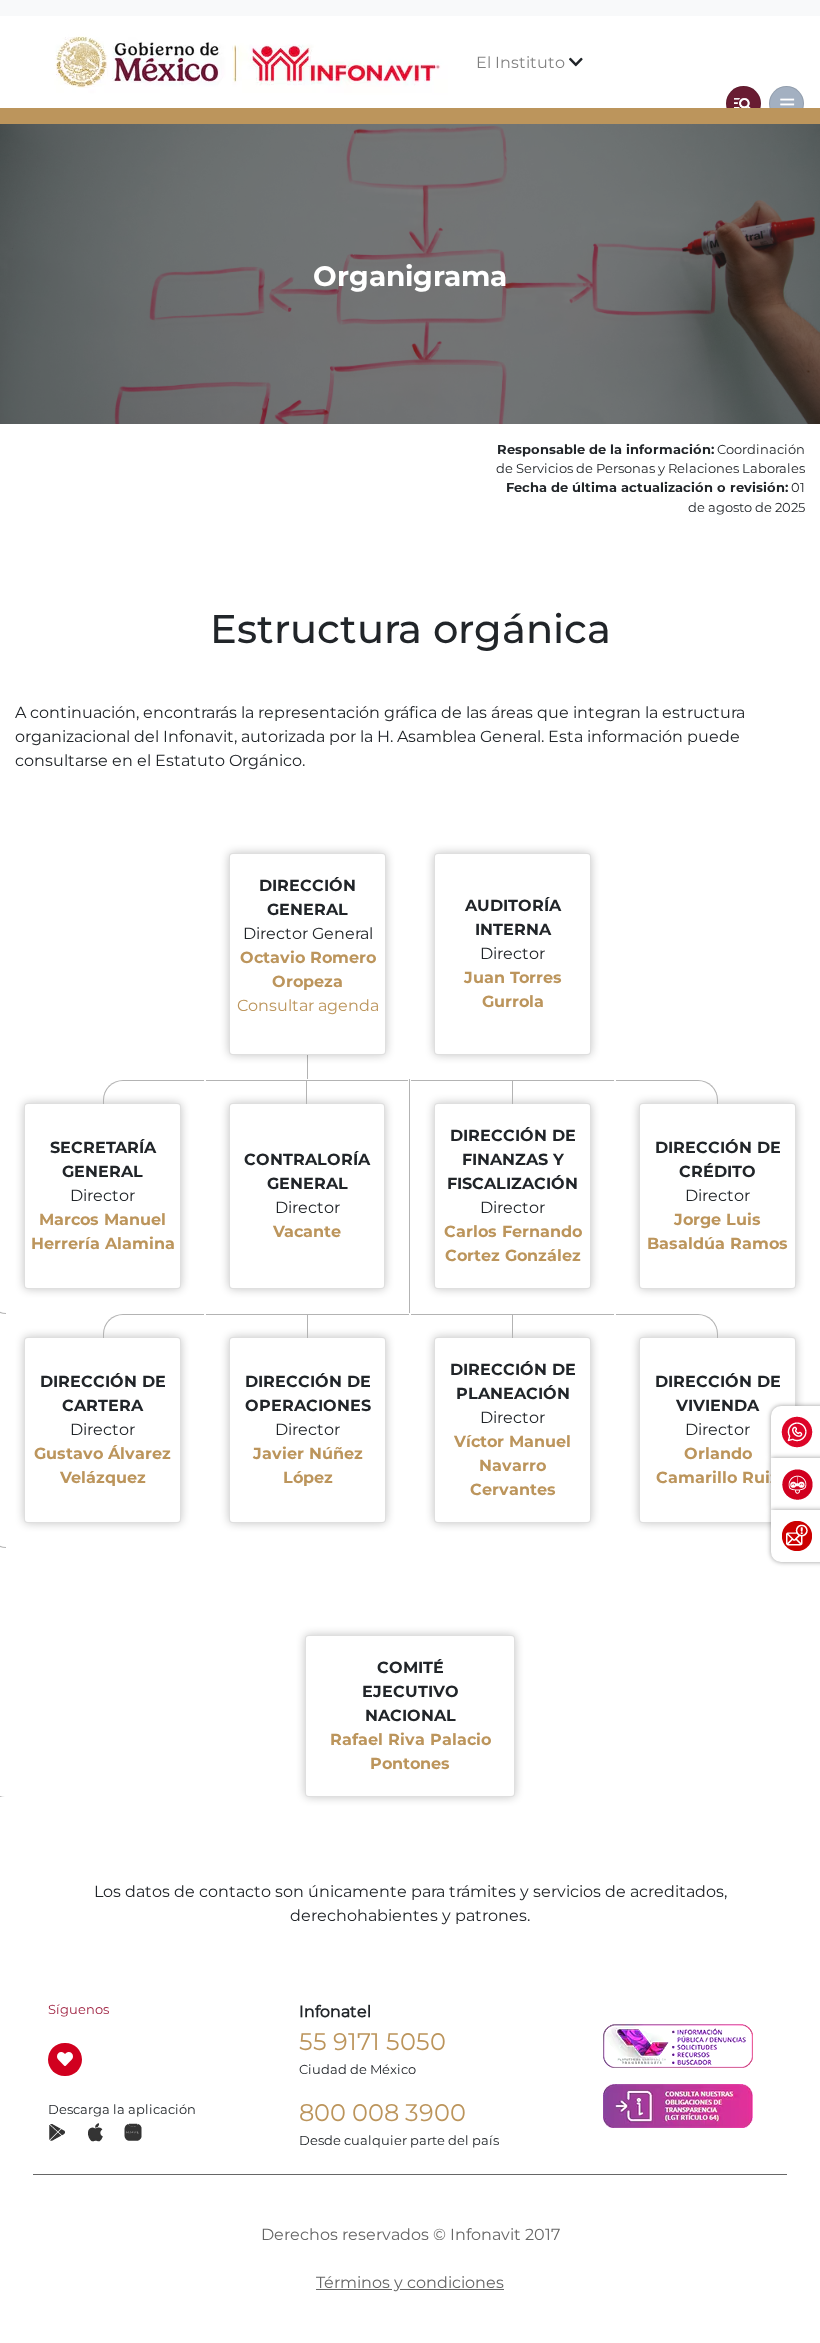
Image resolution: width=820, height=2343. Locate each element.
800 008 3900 (382, 2112)
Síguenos (78, 2009)
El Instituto (522, 62)
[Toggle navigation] (743, 103)
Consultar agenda (308, 1005)
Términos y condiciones (410, 2282)
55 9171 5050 (372, 2041)
